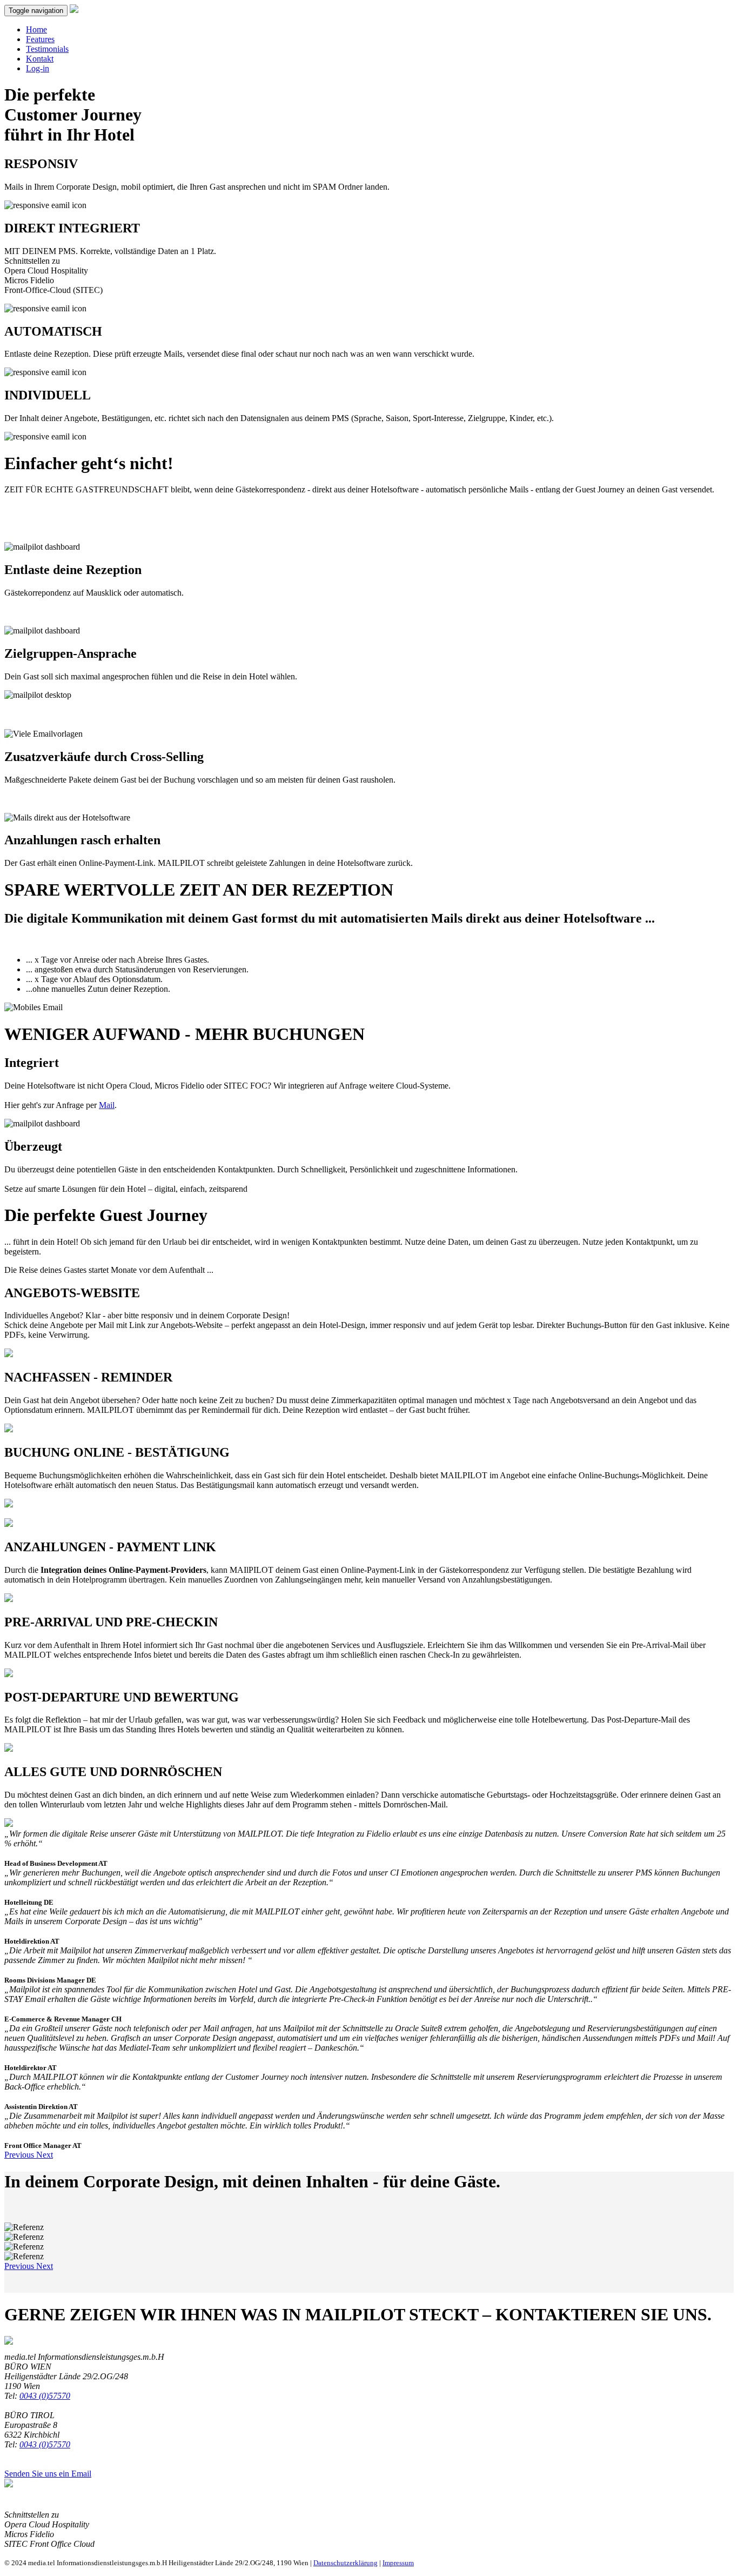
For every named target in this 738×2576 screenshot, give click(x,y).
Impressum (398, 2563)
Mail (107, 1105)
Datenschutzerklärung (345, 2563)
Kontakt (40, 59)
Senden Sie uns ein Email (48, 2474)
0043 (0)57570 (45, 2396)
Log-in (38, 68)
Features (40, 39)
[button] (20, 2155)
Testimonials (47, 49)
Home (36, 29)
